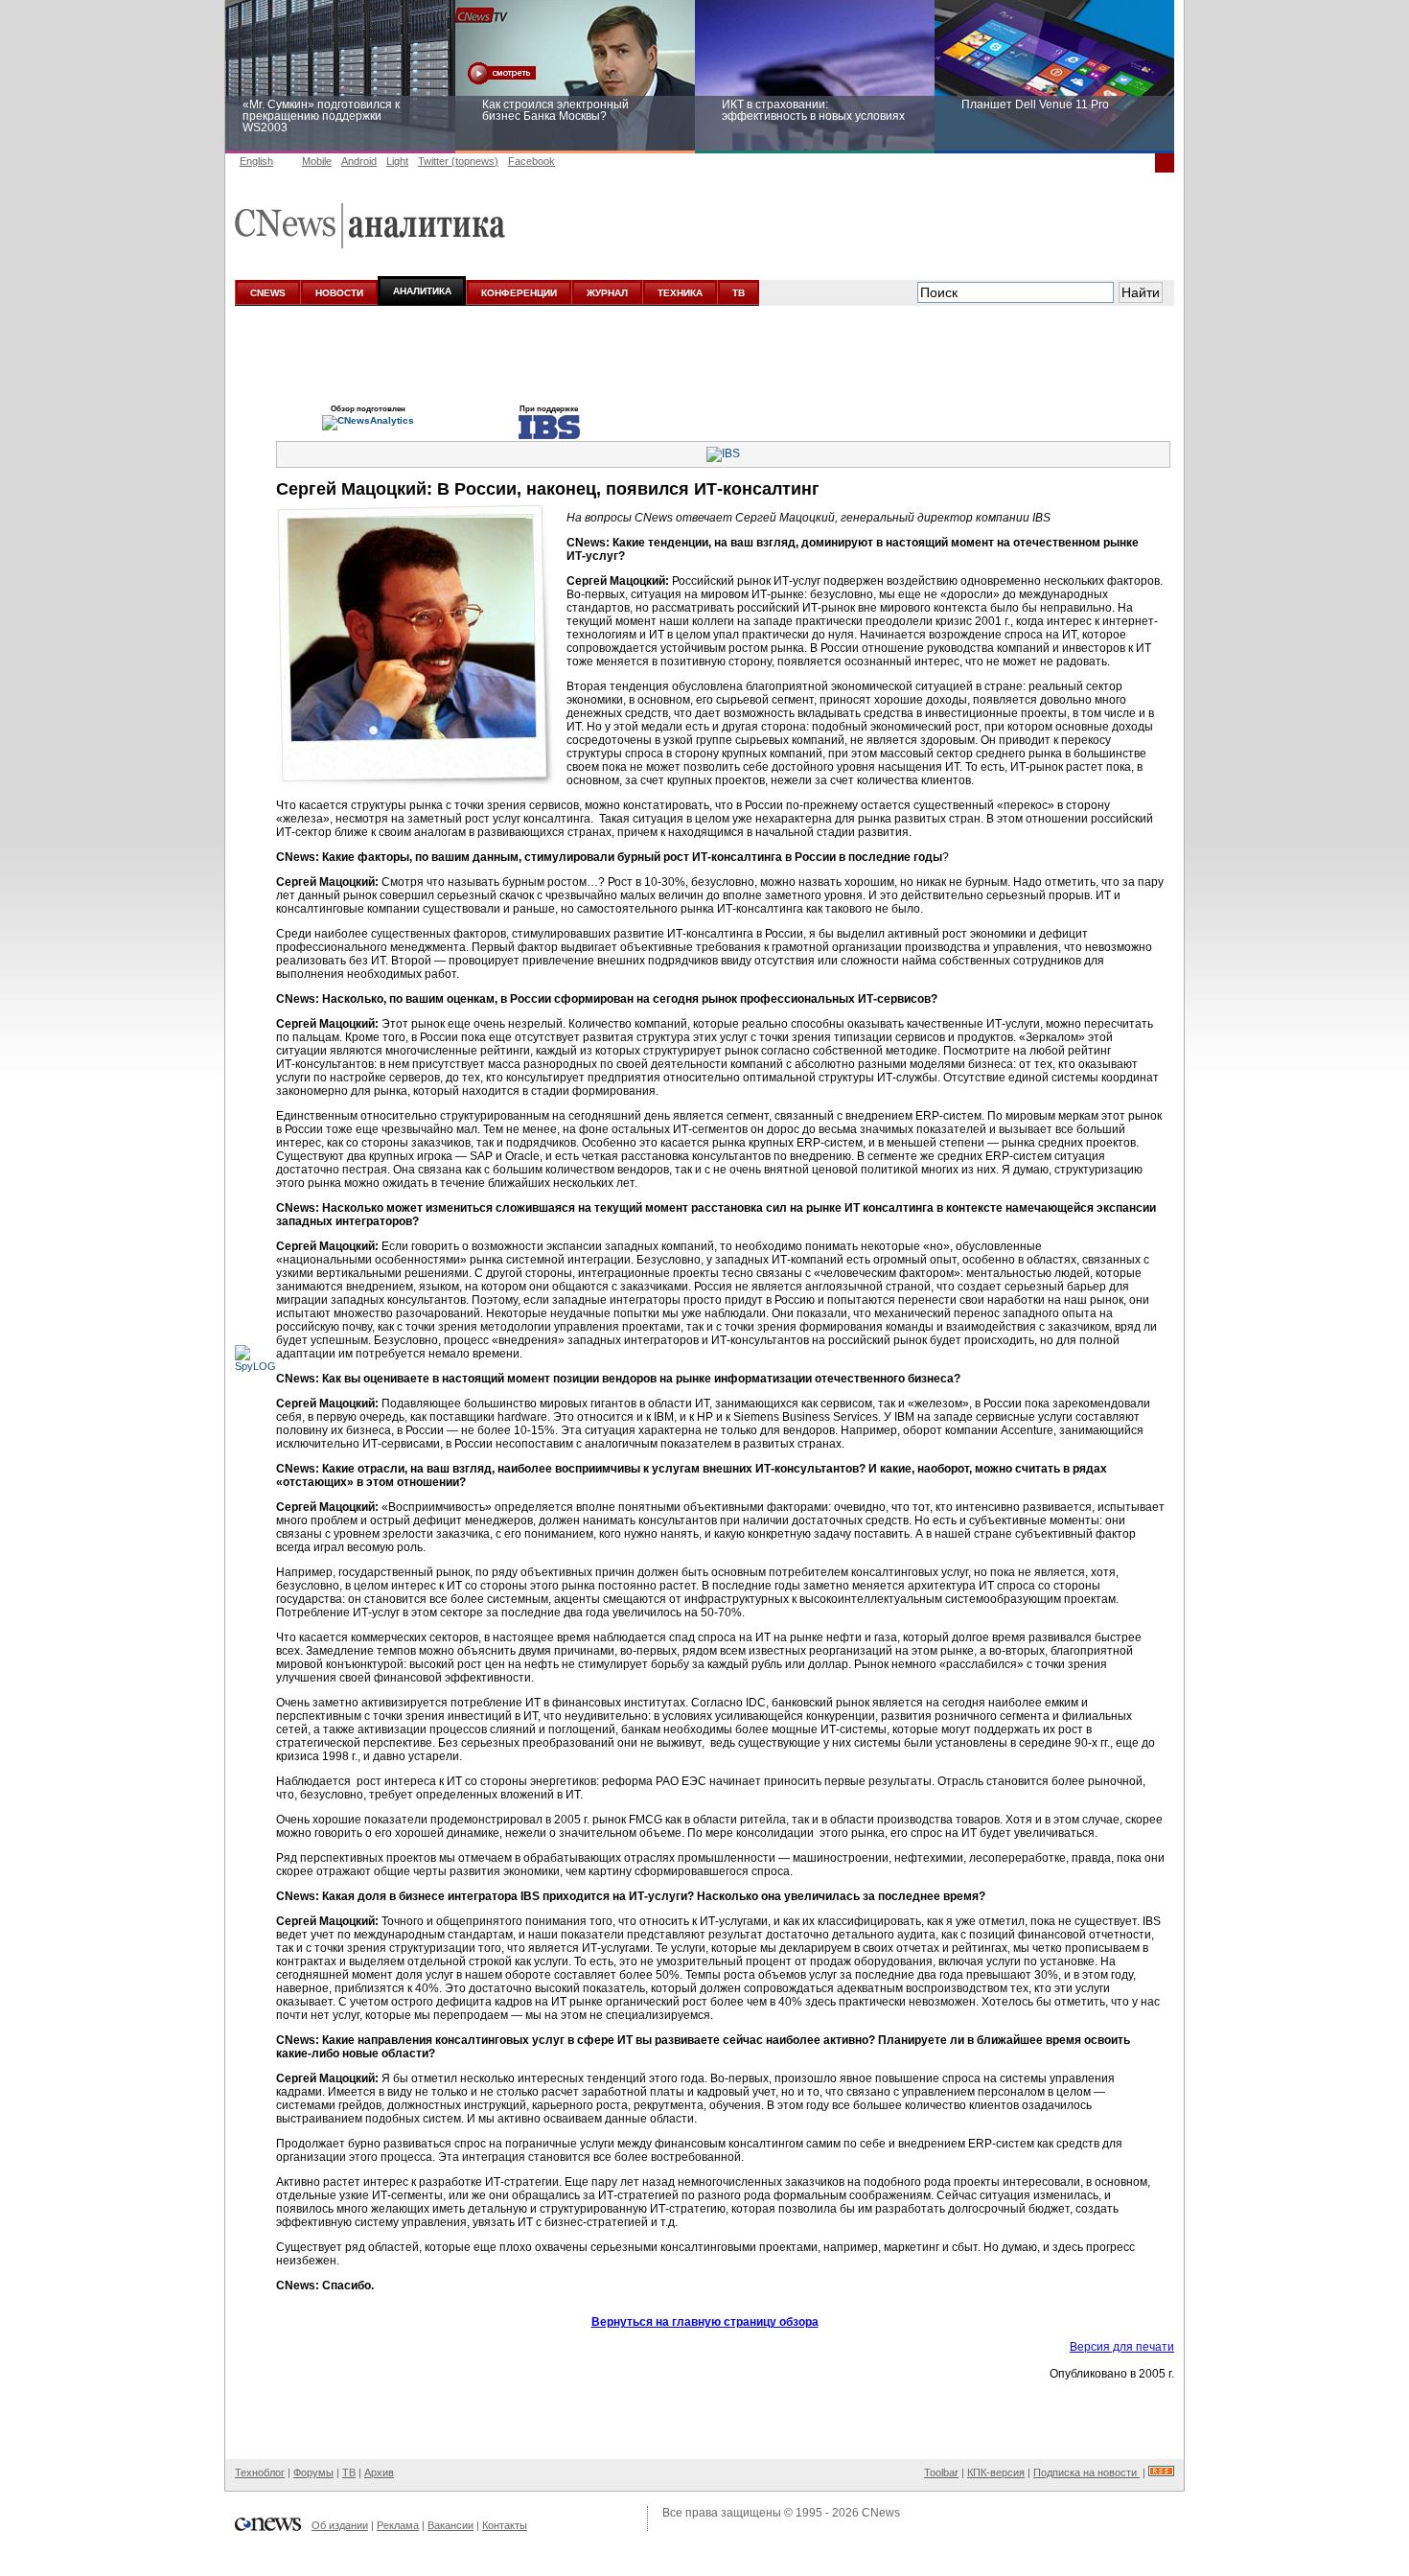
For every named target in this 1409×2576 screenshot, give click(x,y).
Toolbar (941, 2472)
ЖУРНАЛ (607, 293)
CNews (881, 2513)
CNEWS (268, 293)
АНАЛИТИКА (422, 291)
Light (397, 161)
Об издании (340, 2525)
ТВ (739, 293)
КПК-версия (996, 2472)
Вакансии (450, 2525)
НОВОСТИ (339, 293)
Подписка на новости (1086, 2472)
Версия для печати (1122, 2347)
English (256, 161)
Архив (379, 2472)
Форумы (313, 2472)
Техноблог (260, 2472)
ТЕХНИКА (680, 293)
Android (359, 161)
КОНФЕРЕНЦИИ (519, 293)
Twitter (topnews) (458, 161)
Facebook (531, 161)
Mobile (317, 161)
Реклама (398, 2525)
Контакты (505, 2525)
